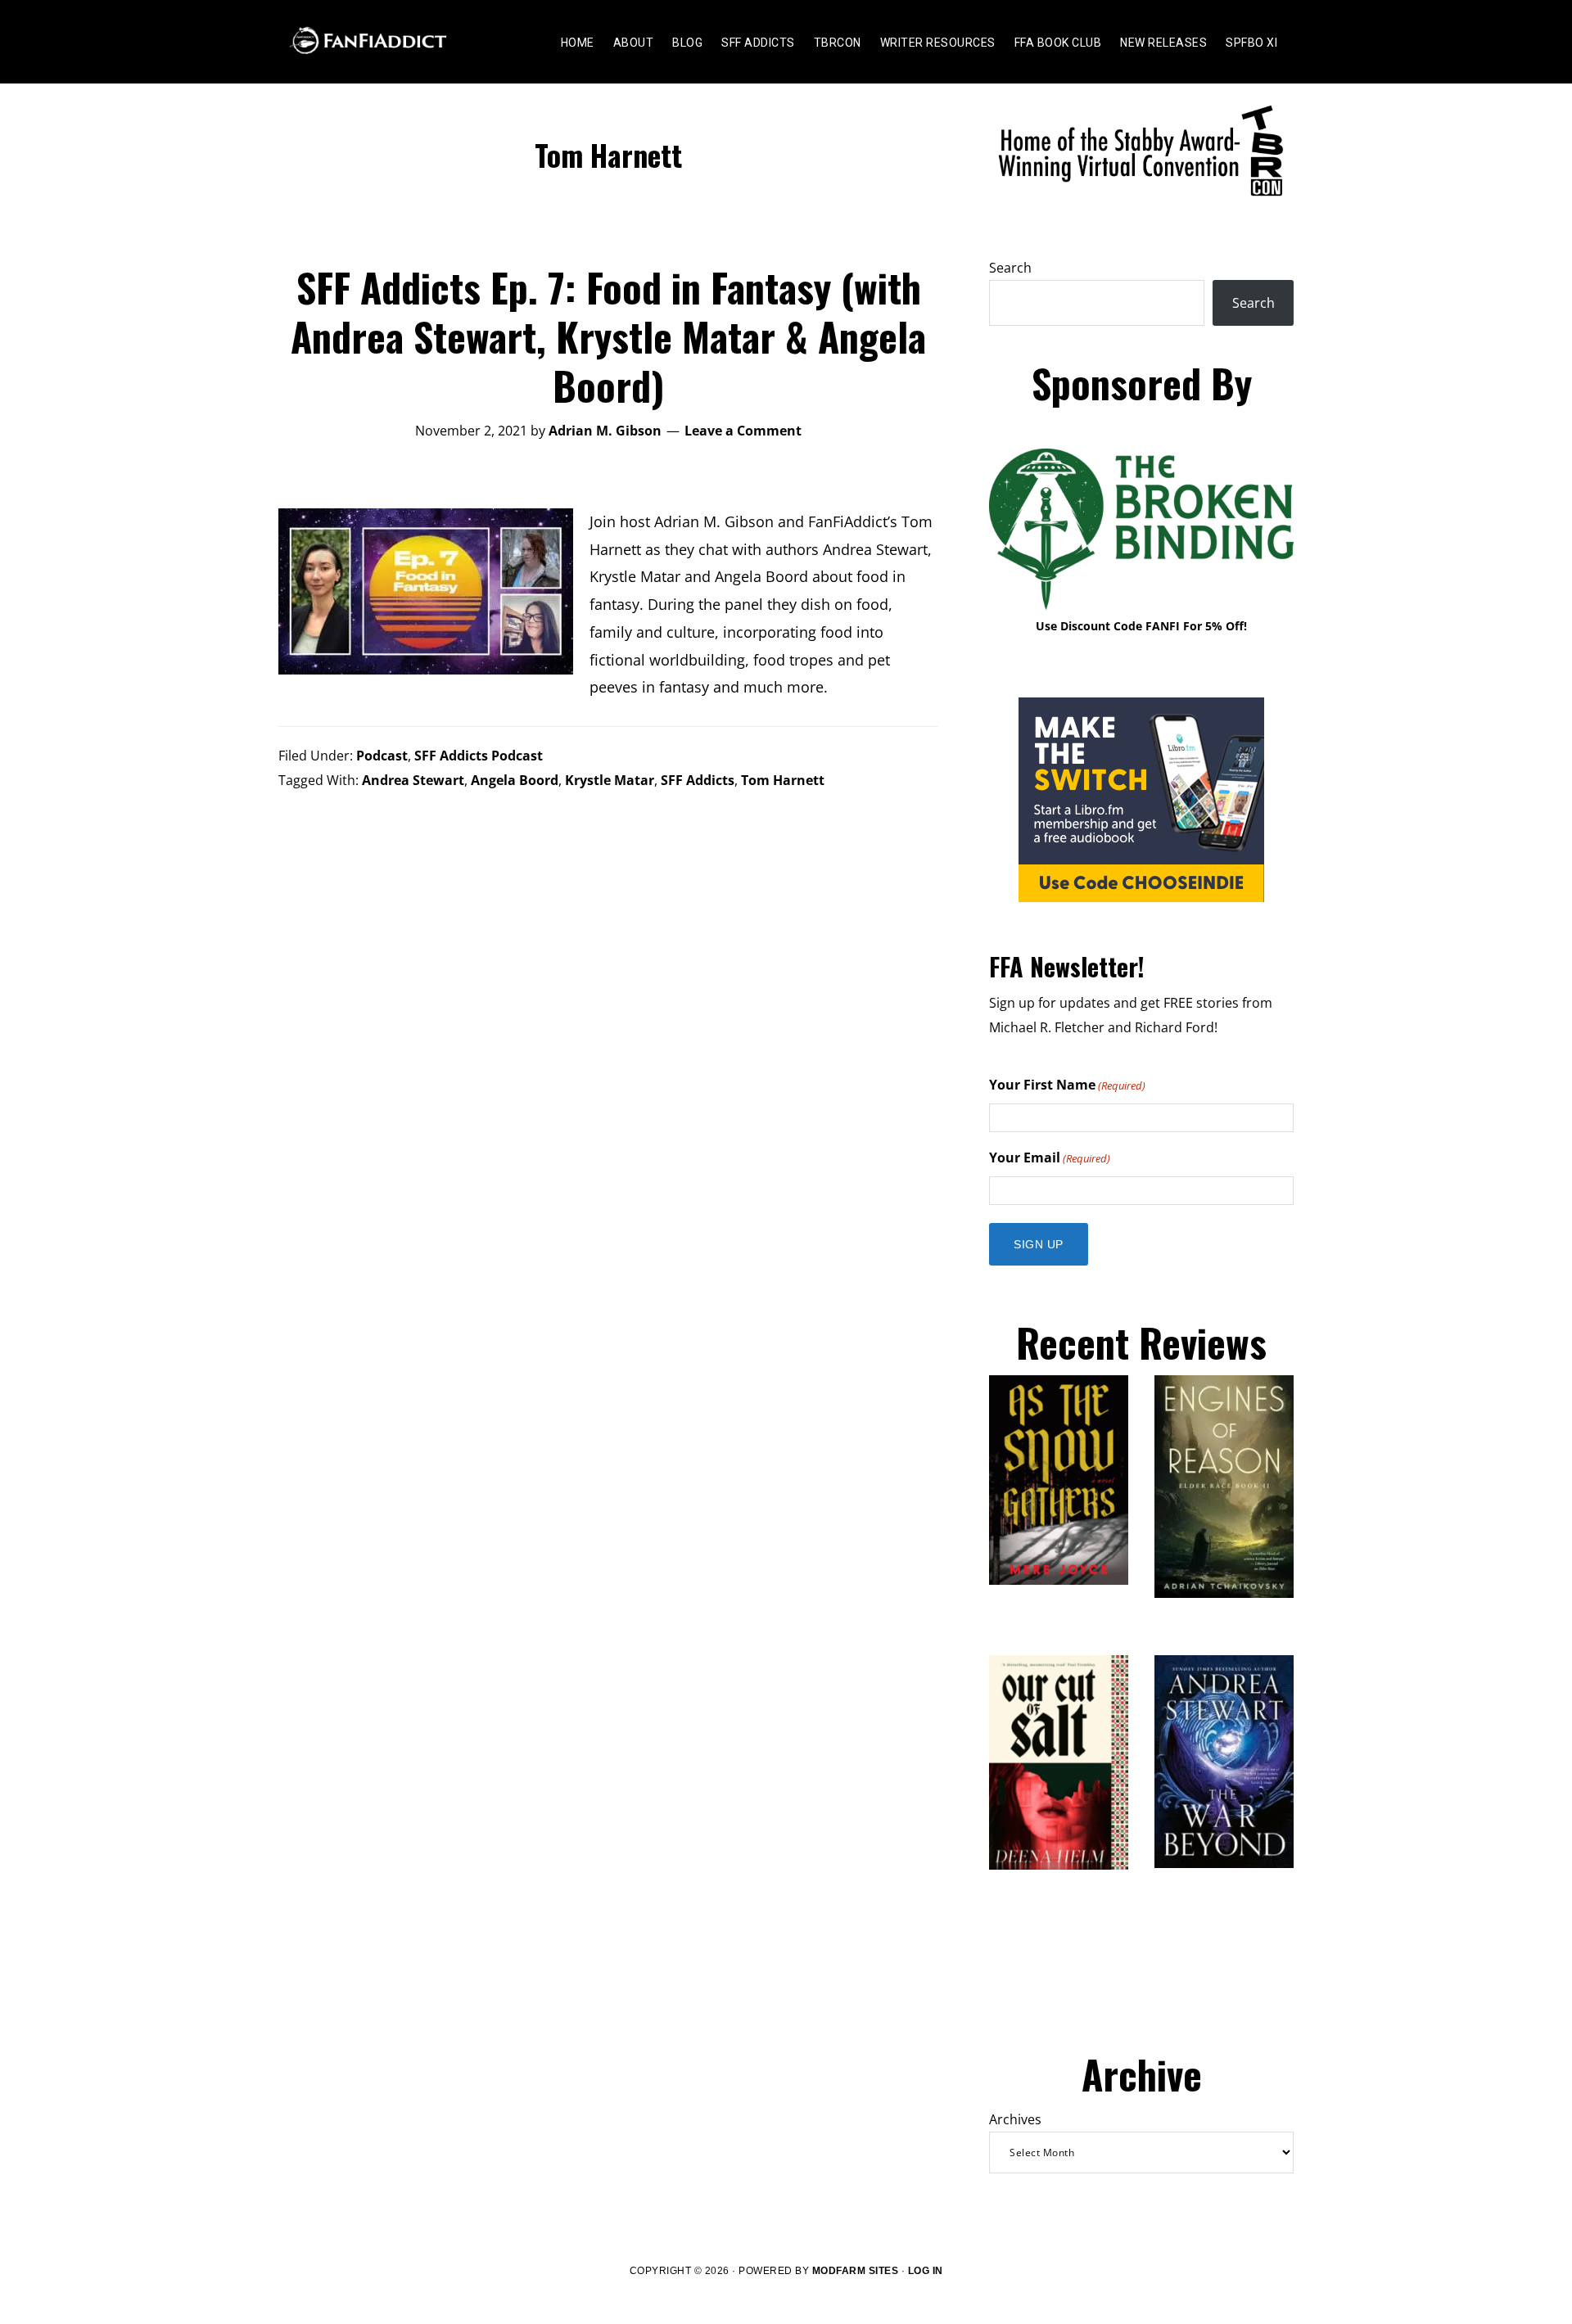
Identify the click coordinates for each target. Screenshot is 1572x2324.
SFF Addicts (698, 780)
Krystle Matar (610, 780)
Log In (926, 2271)
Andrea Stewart (413, 780)
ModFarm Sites (856, 2271)
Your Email (1050, 1157)
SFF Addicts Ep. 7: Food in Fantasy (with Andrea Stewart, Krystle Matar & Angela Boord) (608, 336)
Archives (1015, 2119)
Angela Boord (515, 780)
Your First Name (1067, 1085)
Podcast (382, 756)
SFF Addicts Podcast (479, 756)
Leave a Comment (743, 431)
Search (1010, 268)
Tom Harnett (783, 780)
